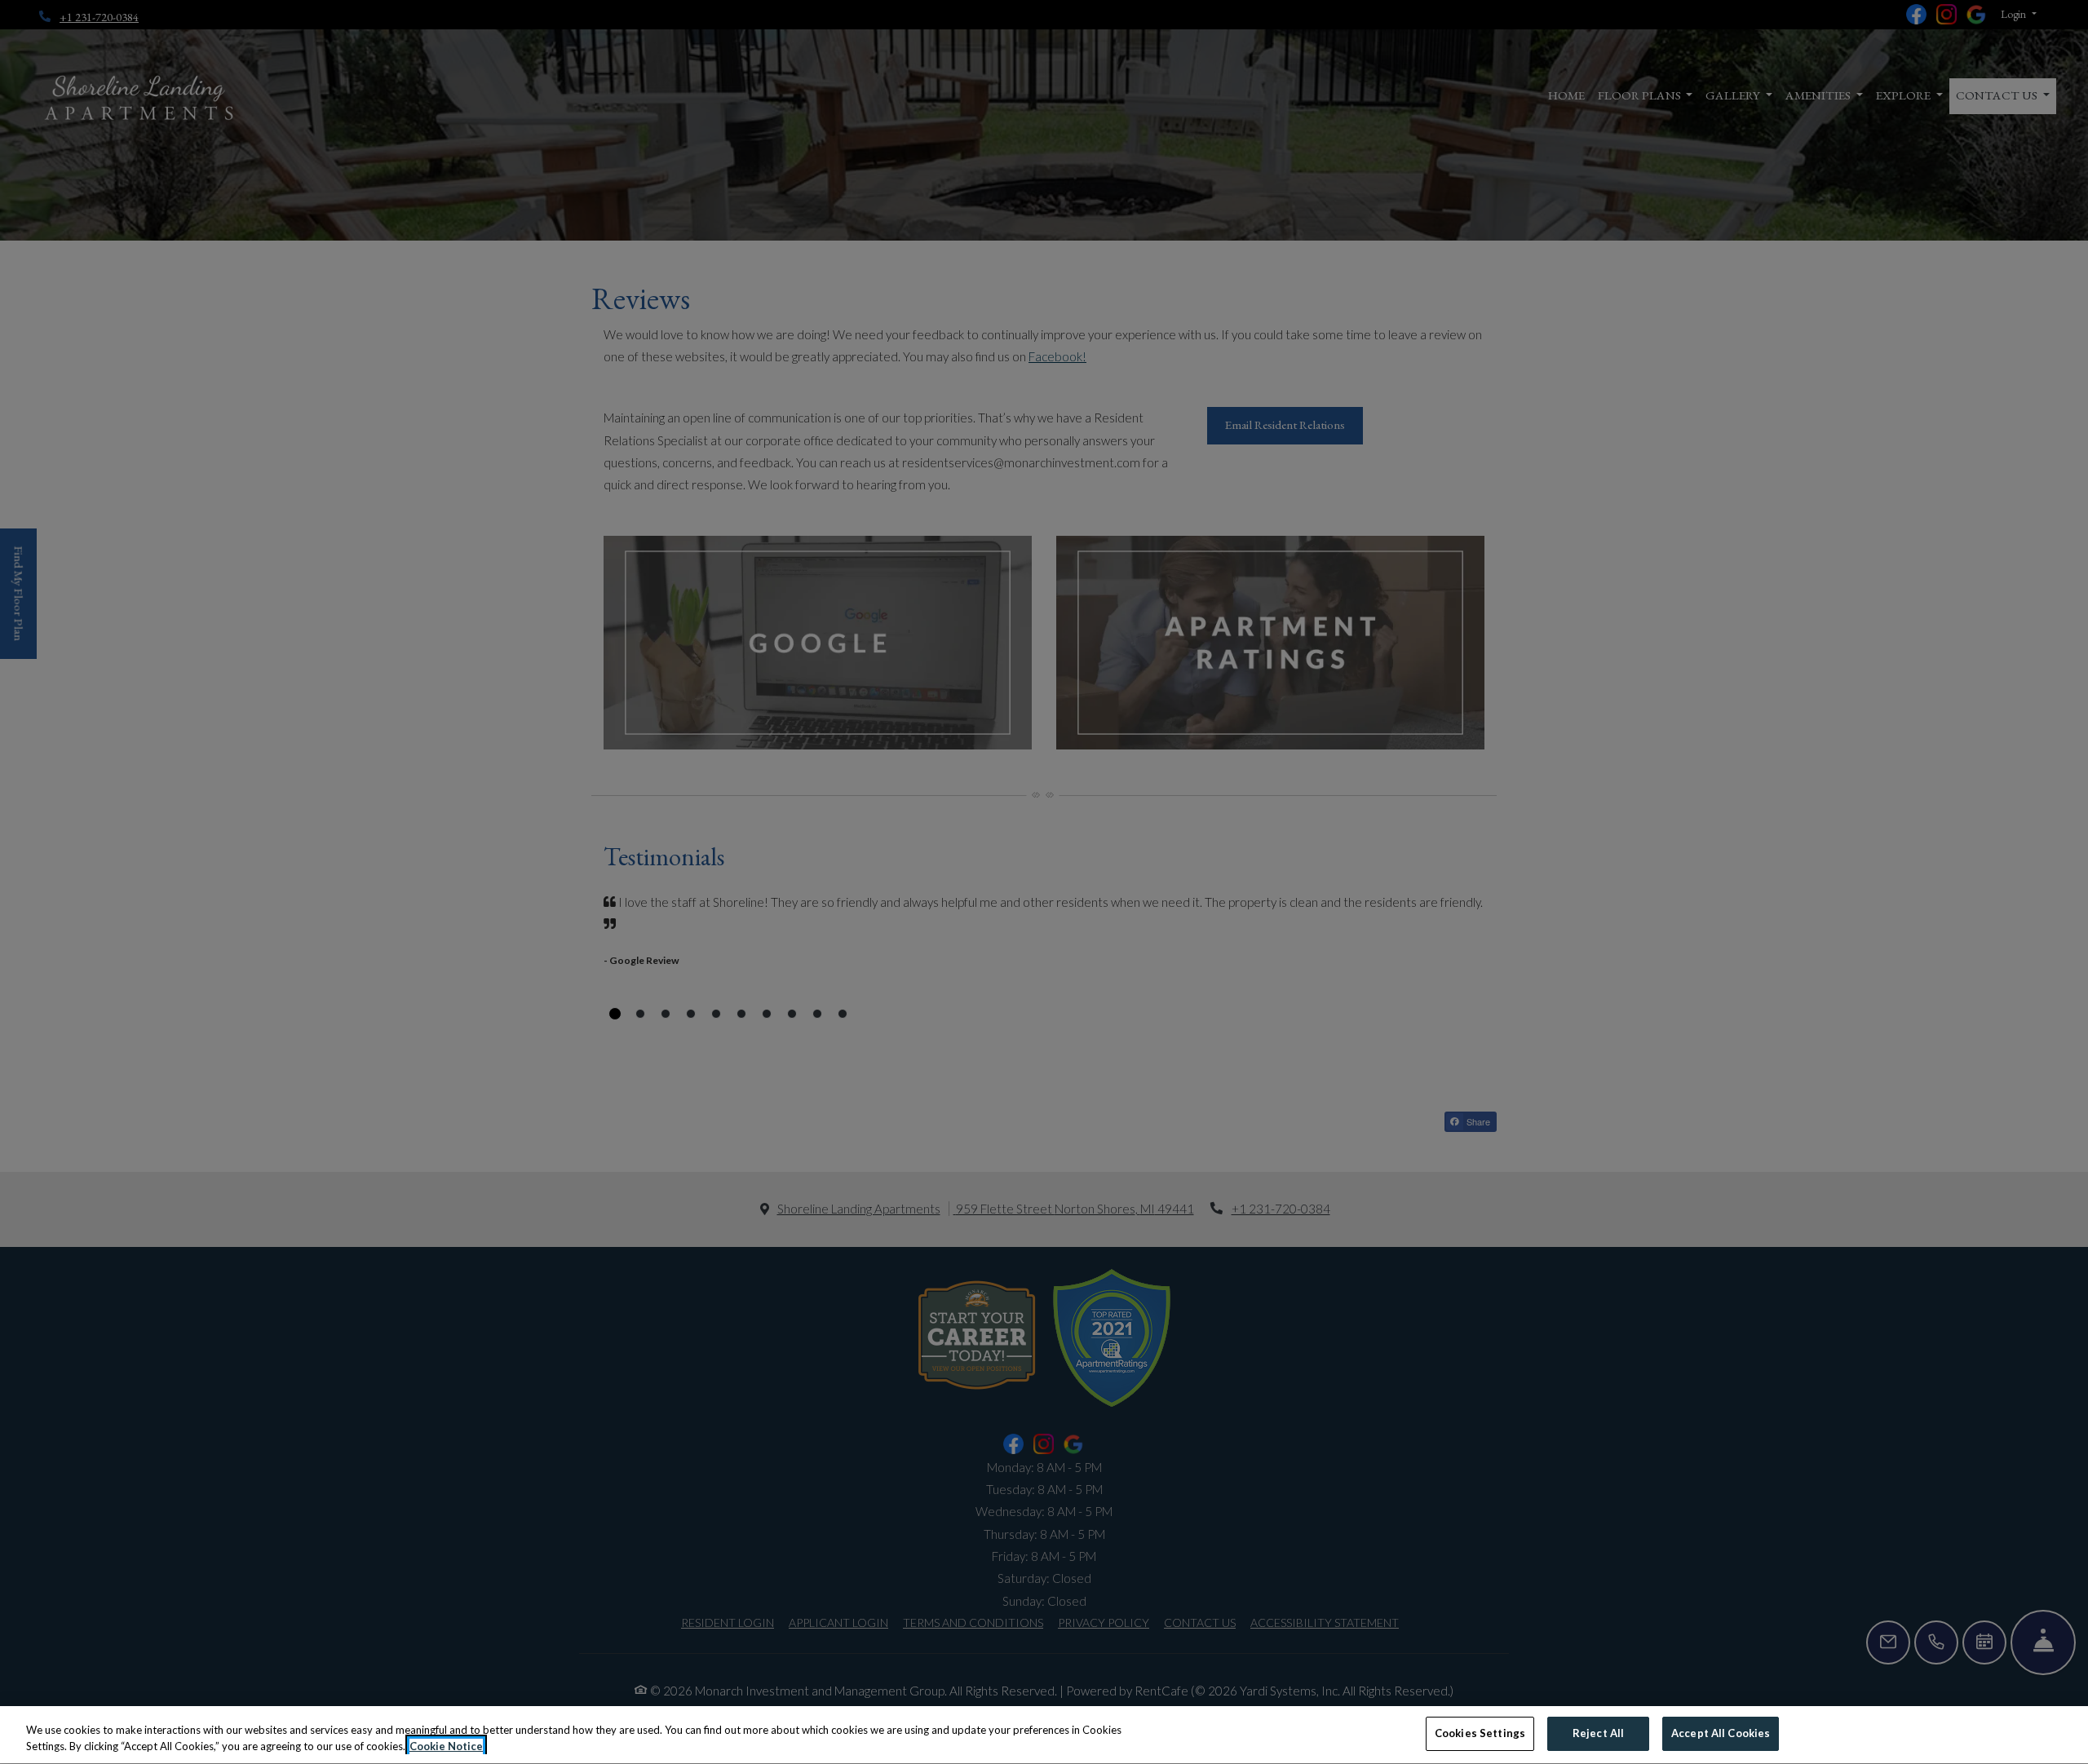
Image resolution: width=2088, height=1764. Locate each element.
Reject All (1598, 1733)
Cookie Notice (446, 1746)
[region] (1044, 1735)
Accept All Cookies (1721, 1733)
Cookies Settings (1480, 1733)
